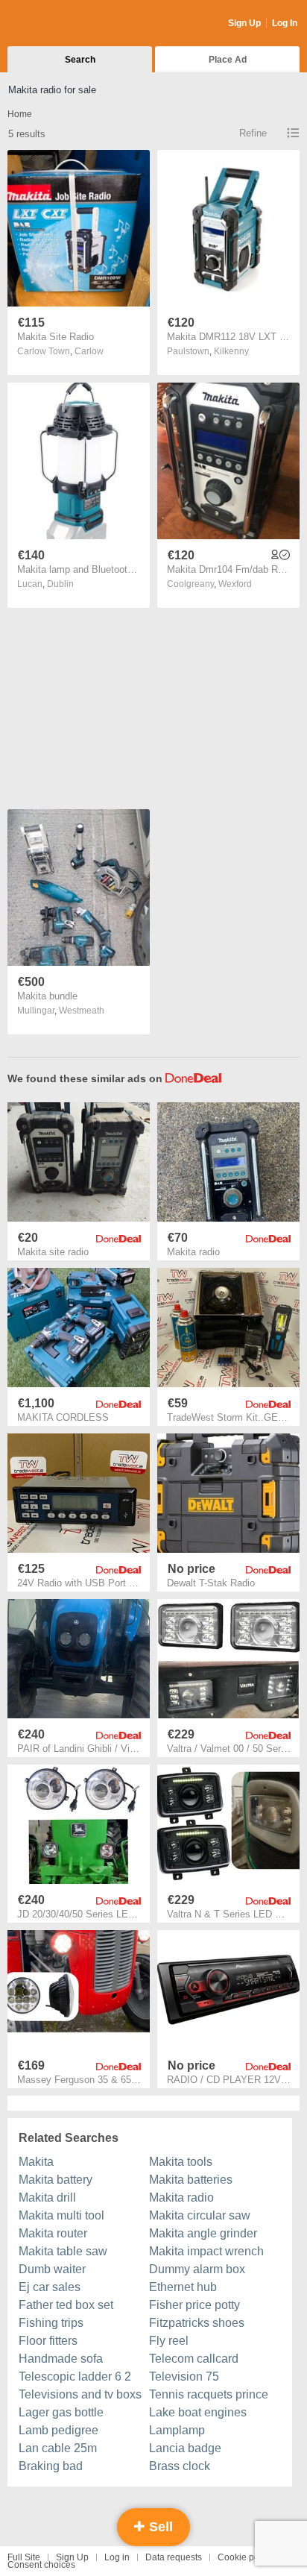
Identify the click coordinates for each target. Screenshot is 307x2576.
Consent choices (41, 2565)
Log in (117, 2557)
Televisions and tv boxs (80, 2394)
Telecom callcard (194, 2359)
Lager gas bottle (61, 2412)
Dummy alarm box (197, 2269)
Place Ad (228, 60)
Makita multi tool (61, 2215)
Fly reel (169, 2341)
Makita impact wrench (206, 2251)
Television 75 (184, 2376)
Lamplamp (177, 2430)
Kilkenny (231, 351)
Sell (159, 2527)
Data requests (174, 2557)
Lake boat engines (198, 2412)
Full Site (24, 2557)
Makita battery (56, 2180)
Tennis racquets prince (209, 2394)
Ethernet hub (183, 2287)
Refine (253, 133)
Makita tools (181, 2162)
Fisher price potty (194, 2305)
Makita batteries (191, 2180)
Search (80, 60)
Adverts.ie (66, 24)
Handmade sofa (61, 2359)
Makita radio (181, 2198)
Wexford (235, 584)
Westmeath (82, 1011)
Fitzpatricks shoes (197, 2323)
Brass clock (180, 2466)
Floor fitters (48, 2341)
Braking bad (51, 2466)
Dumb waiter (52, 2269)
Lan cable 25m (58, 2448)
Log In (285, 23)
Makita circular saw (200, 2215)
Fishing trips (51, 2323)
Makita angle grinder (203, 2233)
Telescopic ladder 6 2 (75, 2376)
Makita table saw (63, 2251)
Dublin (60, 584)
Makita (36, 2162)
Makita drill (47, 2198)
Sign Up (244, 23)
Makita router (53, 2233)
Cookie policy (245, 2557)
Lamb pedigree (58, 2430)
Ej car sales (50, 2287)
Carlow (89, 351)
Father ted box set (66, 2305)
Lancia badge (185, 2448)
